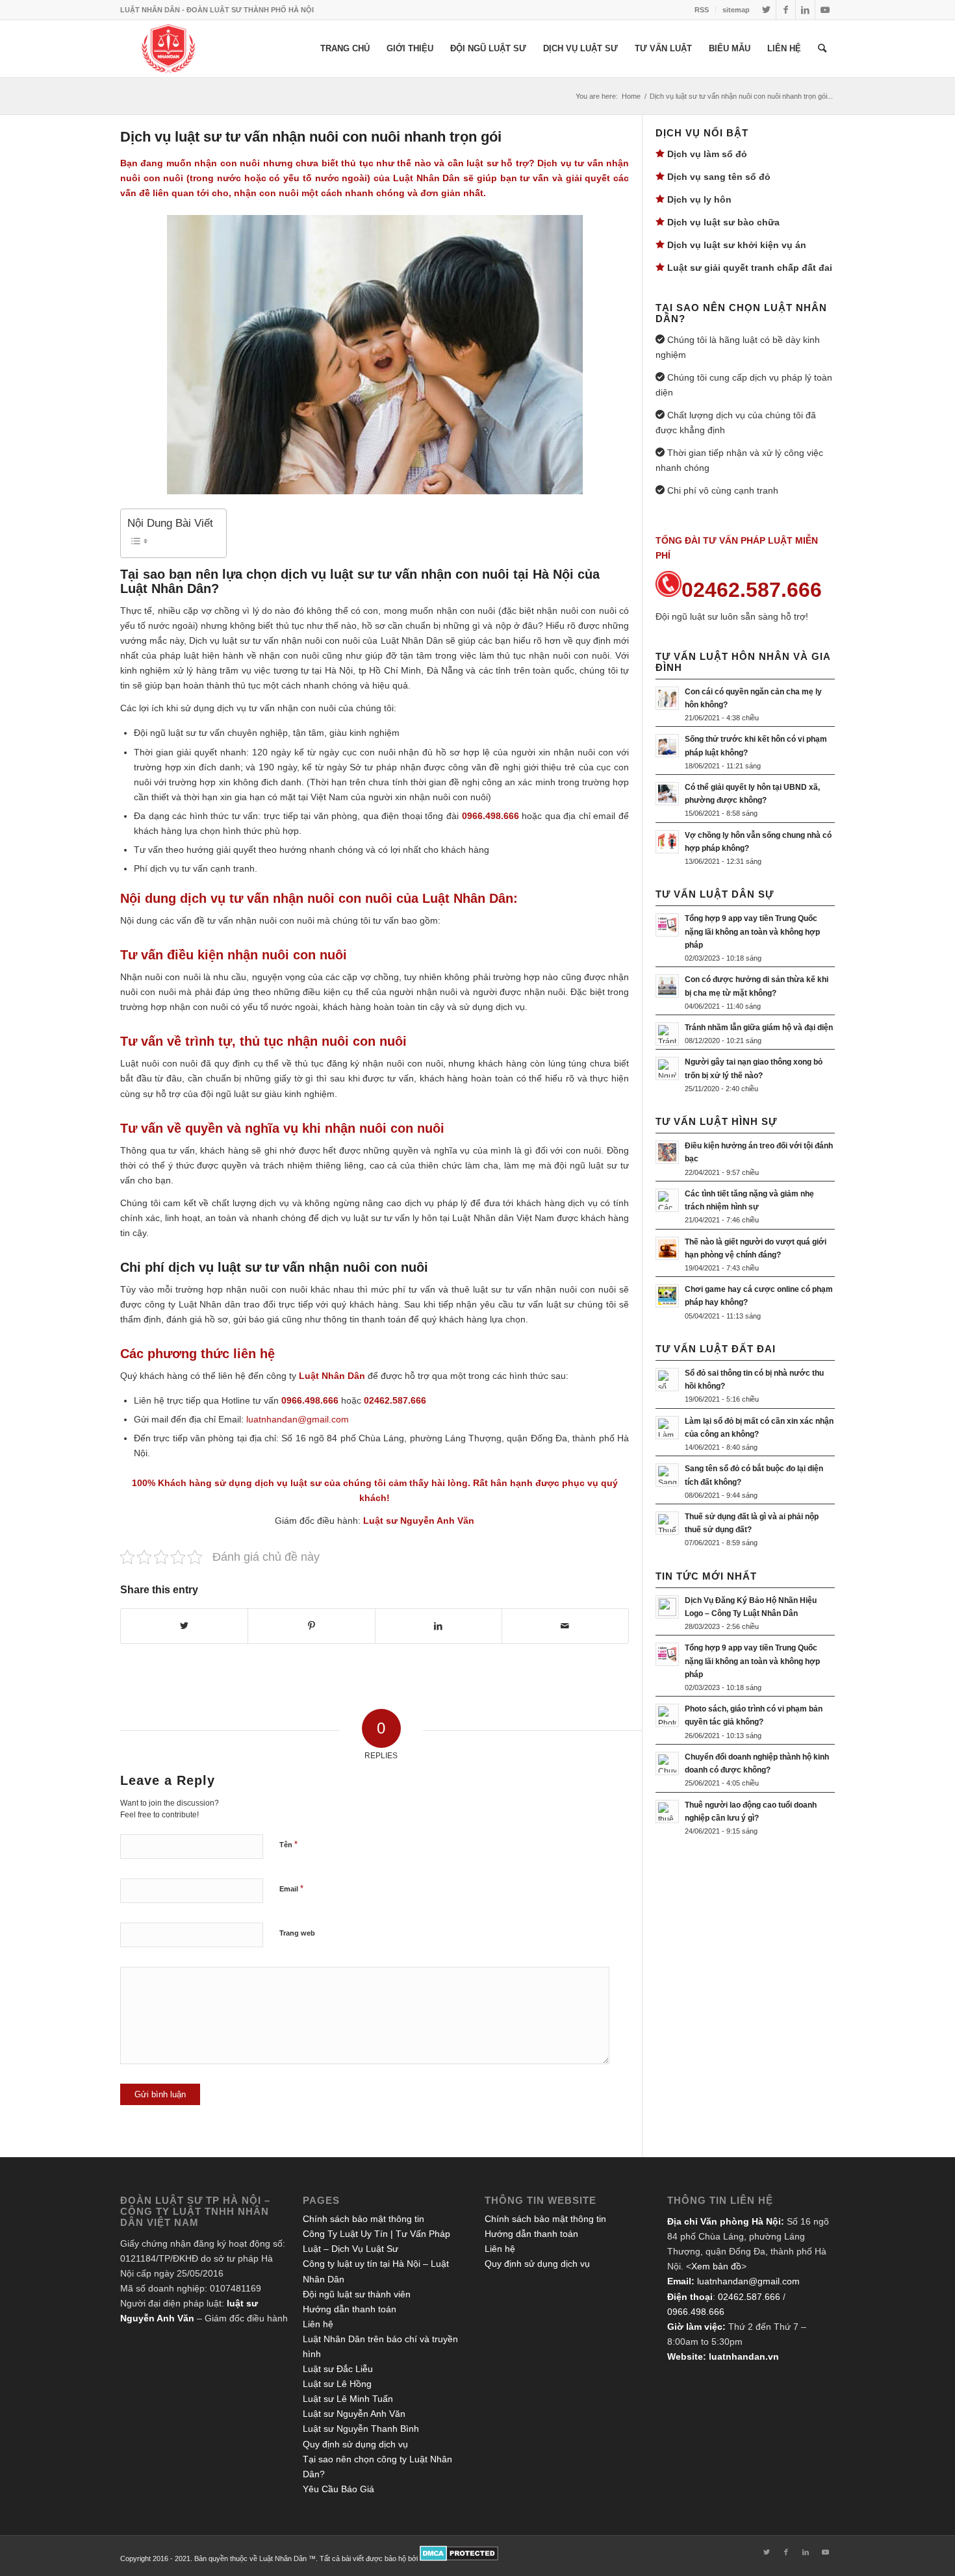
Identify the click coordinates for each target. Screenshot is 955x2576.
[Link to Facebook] (786, 10)
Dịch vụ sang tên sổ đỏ (719, 177)
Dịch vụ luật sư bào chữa (723, 222)
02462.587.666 (749, 2297)
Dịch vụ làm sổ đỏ (707, 154)
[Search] (822, 49)
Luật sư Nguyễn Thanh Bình (361, 2429)
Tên (288, 1844)
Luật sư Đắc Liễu (338, 2369)
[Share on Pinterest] (311, 1626)
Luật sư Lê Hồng (337, 2384)
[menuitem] (702, 10)
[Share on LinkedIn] (439, 1626)
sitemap (736, 10)
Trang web (297, 1933)
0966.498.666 (696, 2312)
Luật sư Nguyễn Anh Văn (419, 1521)
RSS (702, 10)
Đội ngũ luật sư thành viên (357, 2294)
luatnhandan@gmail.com (748, 2281)
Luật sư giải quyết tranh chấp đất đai (750, 268)
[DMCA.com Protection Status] (459, 2558)
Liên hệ (318, 2324)
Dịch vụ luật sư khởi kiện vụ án (737, 245)
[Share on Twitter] (184, 1626)
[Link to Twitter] (766, 10)
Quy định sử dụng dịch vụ (355, 2444)
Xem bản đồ (716, 2266)
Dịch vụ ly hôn (699, 199)
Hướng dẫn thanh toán (350, 2309)
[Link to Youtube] (825, 10)
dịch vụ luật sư (288, 1483)
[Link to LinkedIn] (805, 10)
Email (291, 1888)
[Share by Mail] (565, 1626)
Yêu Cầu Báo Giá (338, 2489)
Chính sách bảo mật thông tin (363, 2219)
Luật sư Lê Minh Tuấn (348, 2399)
